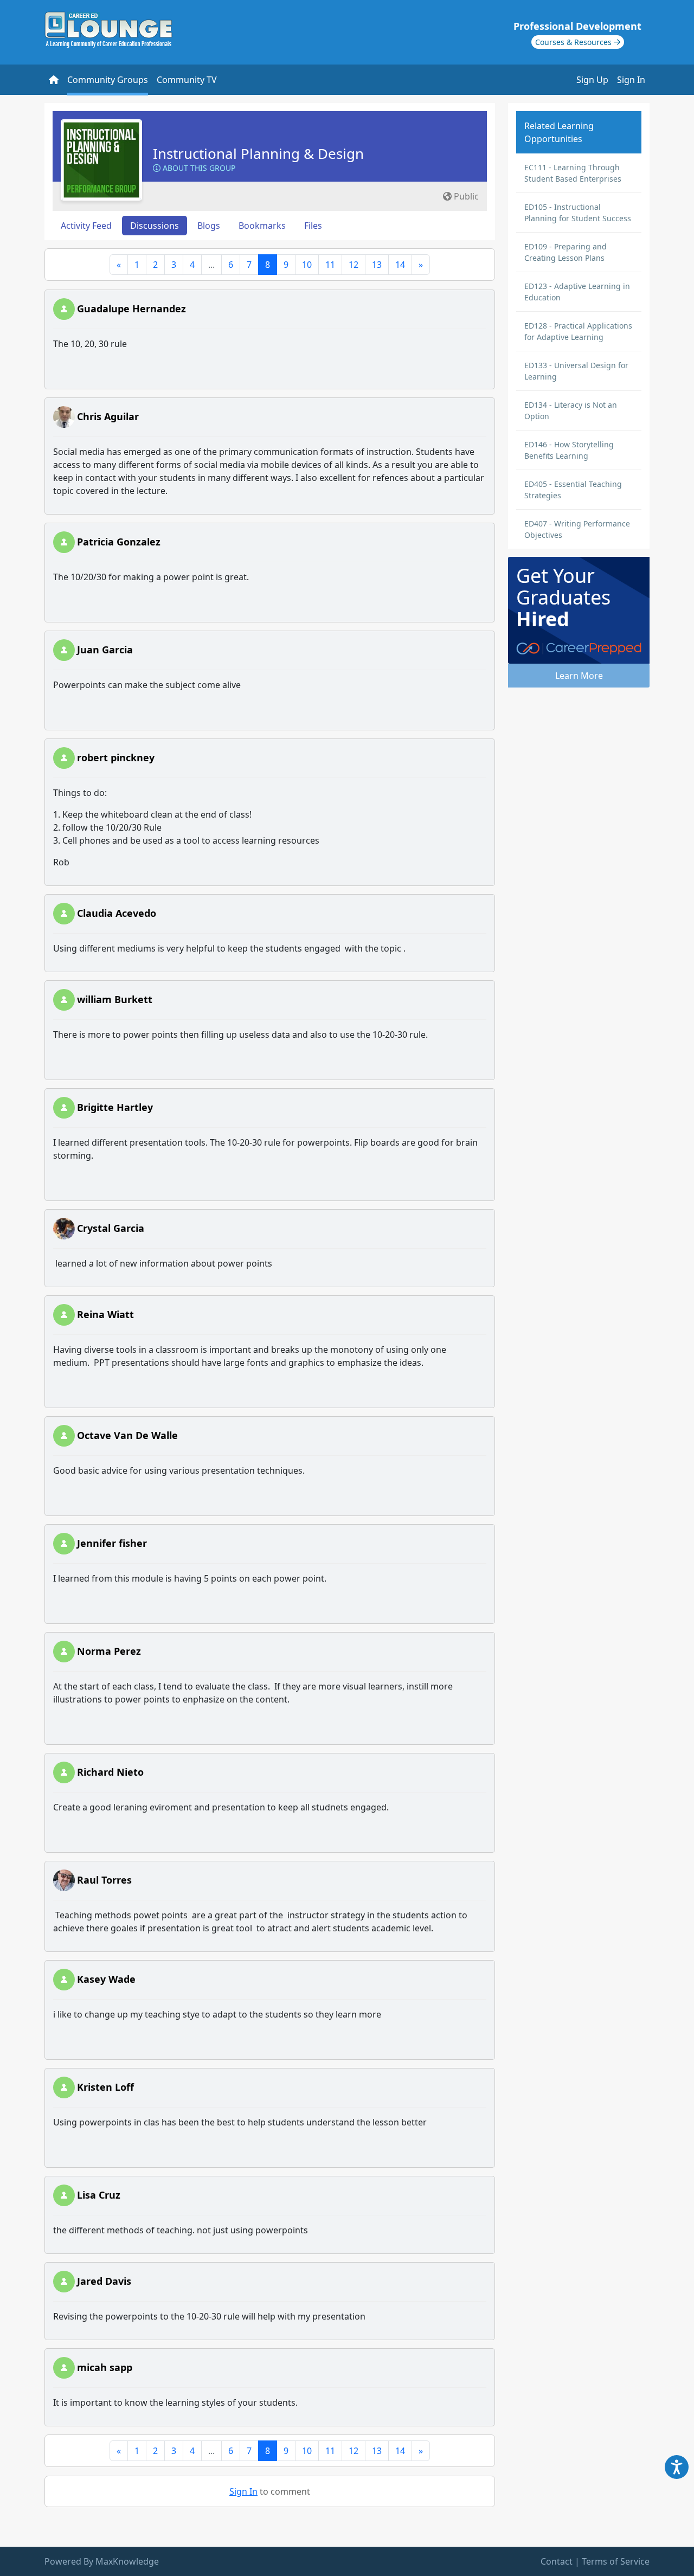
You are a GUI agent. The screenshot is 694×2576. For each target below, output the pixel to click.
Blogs (209, 226)
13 (377, 265)
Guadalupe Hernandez (131, 309)
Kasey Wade (106, 1979)
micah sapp (105, 2367)
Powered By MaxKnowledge (102, 2561)
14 (400, 265)
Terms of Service (616, 2561)
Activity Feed (86, 226)
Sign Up (592, 80)
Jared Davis (104, 2281)
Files (313, 226)
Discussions (155, 226)
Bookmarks (262, 226)
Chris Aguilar (108, 416)
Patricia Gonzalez (119, 542)
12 (354, 265)
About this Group (198, 168)
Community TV (187, 80)
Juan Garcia (105, 650)
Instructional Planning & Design (258, 153)
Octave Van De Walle (127, 1435)
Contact (557, 2561)
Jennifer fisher (112, 1543)
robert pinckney (116, 757)
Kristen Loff (105, 2087)
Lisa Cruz (99, 2195)
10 (307, 265)
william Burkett (115, 999)
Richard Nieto (110, 1772)
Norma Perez (109, 1651)
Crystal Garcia (111, 1228)
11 (330, 265)
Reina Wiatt (105, 1314)
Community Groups (108, 80)
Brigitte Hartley (115, 1107)
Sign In (631, 80)
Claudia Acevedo (117, 913)
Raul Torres (104, 1880)
